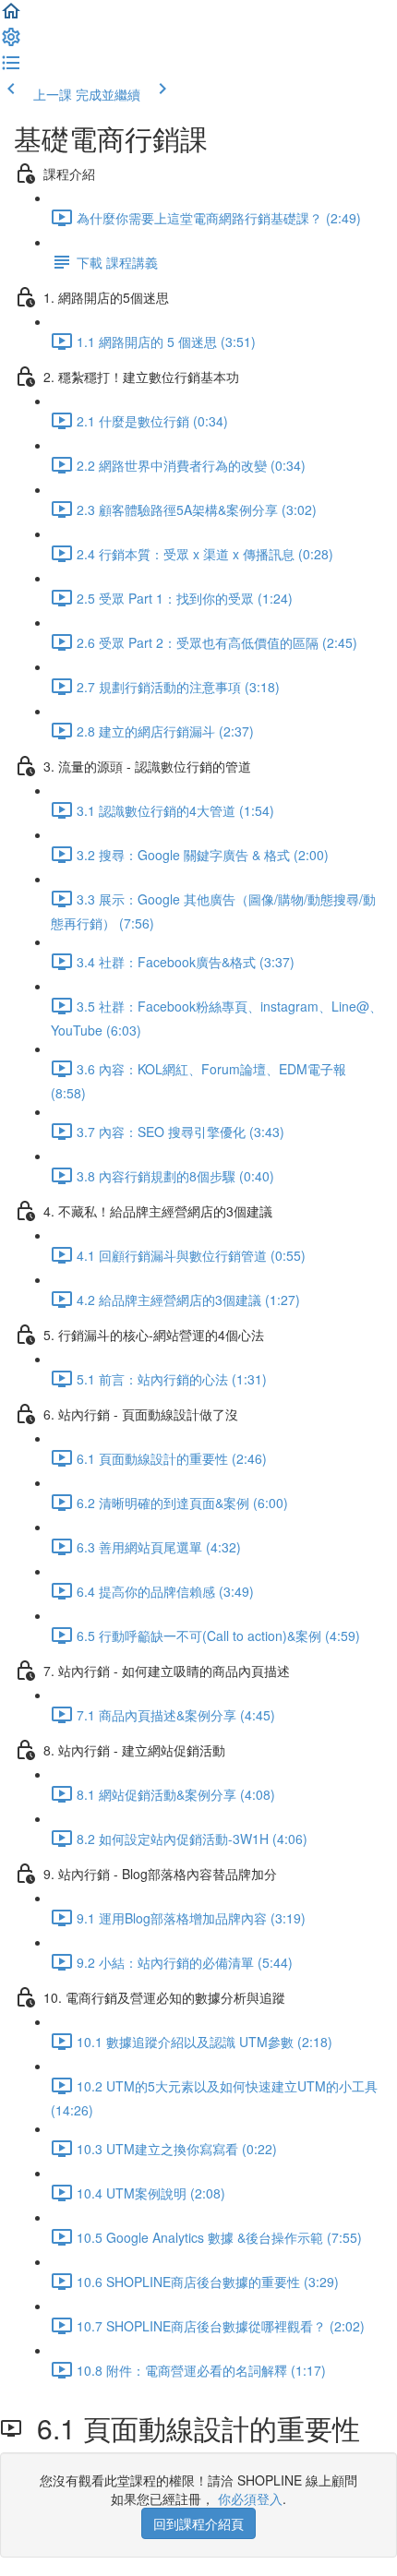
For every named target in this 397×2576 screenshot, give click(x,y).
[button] (11, 17)
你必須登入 (250, 2498)
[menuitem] (11, 42)
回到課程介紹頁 (198, 2523)
